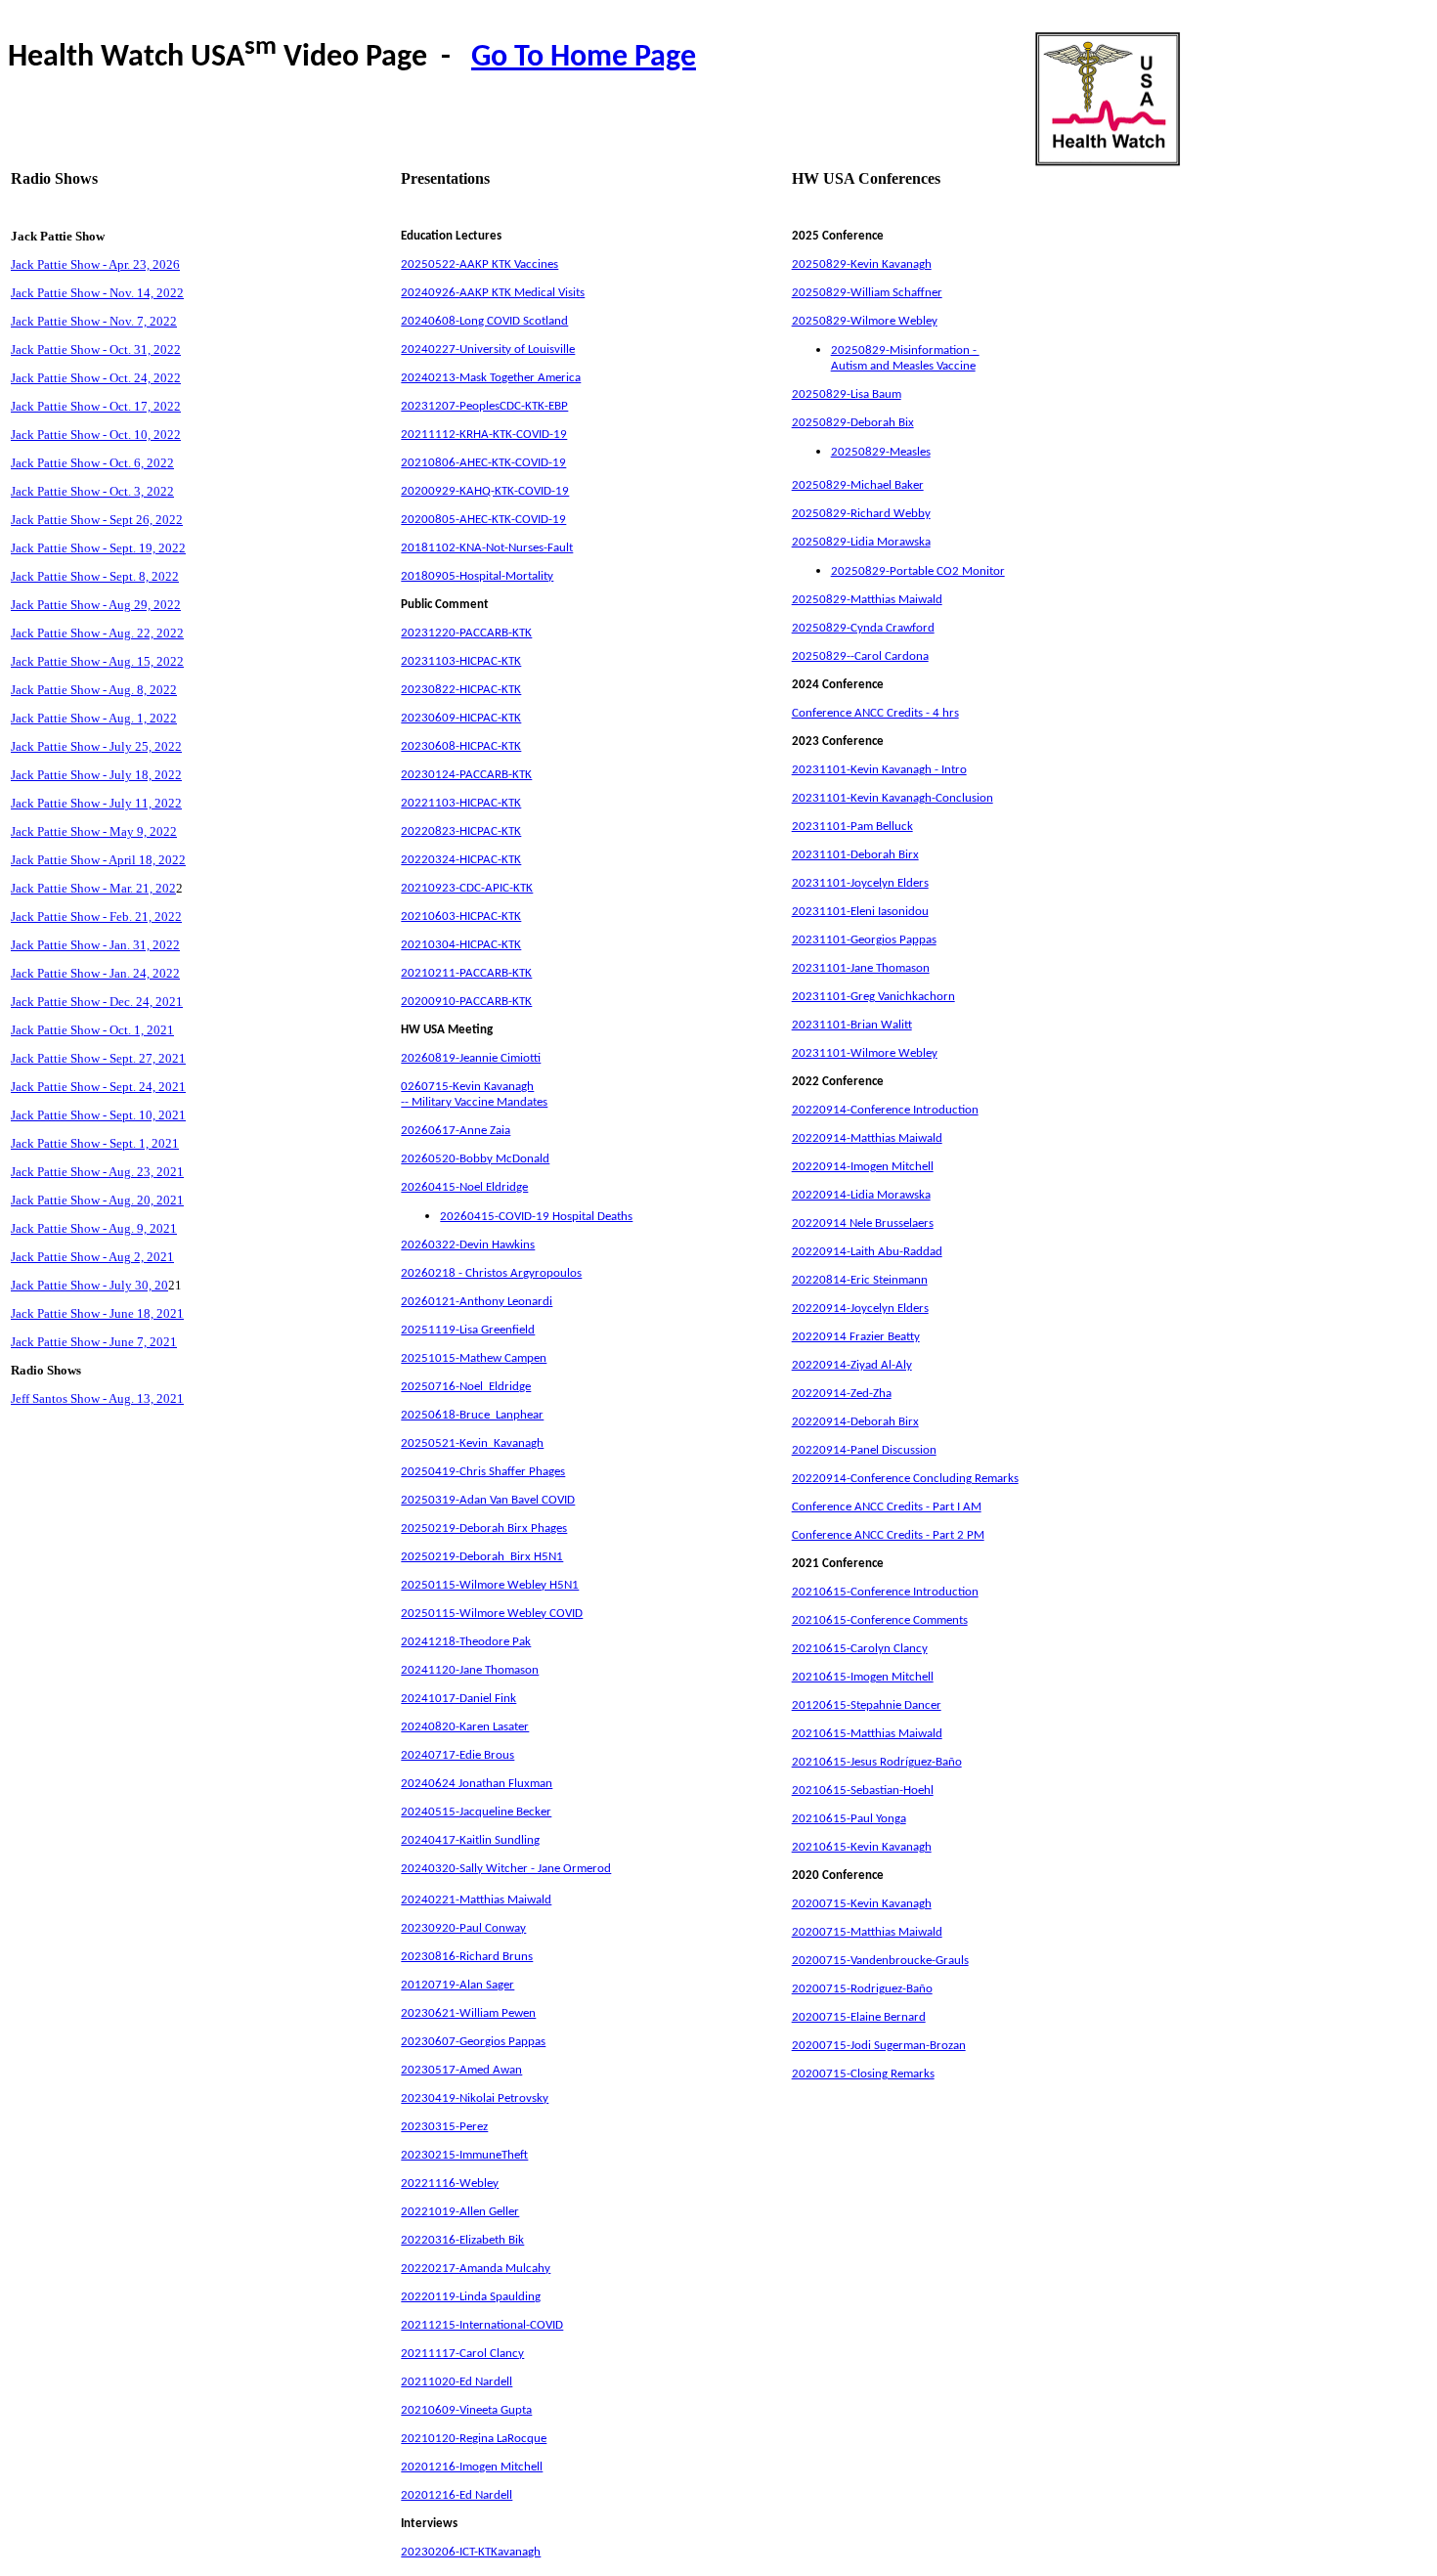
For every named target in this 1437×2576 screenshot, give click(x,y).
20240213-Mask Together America (491, 378)
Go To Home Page (584, 58)
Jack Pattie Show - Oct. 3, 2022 (92, 491)
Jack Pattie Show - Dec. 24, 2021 (97, 1002)
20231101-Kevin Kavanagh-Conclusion (893, 798)
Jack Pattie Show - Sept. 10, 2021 (98, 1115)
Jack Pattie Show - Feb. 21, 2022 (96, 917)
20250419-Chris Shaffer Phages (483, 1472)
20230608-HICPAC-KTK (461, 746)
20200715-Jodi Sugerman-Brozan (879, 2046)
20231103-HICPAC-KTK (461, 661)
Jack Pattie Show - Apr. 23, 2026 (95, 264)
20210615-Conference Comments (880, 1620)
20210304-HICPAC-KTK (461, 945)
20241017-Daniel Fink (458, 1699)
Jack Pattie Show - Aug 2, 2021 (92, 1257)
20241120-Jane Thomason (470, 1670)
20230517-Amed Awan (461, 2070)
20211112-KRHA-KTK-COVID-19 (484, 435)
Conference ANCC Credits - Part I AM (887, 1507)
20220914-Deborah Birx (855, 1422)
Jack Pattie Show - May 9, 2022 (94, 831)
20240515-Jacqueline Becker (476, 1812)
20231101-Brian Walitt (852, 1025)
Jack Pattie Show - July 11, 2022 (96, 803)
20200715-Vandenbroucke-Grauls (880, 1961)
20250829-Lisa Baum (847, 394)
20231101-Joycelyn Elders (860, 883)
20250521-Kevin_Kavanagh (472, 1443)
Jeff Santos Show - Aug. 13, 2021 (97, 1398)
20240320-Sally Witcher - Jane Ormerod (506, 1869)
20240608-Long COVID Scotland (484, 321)
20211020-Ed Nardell (457, 2382)
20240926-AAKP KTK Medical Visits (493, 293)
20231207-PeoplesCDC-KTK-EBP (484, 406)
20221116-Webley (450, 2183)
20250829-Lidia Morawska (861, 542)
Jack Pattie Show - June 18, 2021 (97, 1313)
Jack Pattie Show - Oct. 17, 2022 (96, 406)
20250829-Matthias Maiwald (867, 600)
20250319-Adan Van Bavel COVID (488, 1500)
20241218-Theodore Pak (466, 1642)
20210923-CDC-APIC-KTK (467, 888)
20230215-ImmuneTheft (464, 2155)
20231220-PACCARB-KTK (466, 633)
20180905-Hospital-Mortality (477, 576)
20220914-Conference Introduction (885, 1110)
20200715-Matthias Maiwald (867, 1932)
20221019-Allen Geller (460, 2212)
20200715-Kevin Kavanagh (862, 1904)
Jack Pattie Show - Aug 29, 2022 (96, 605)
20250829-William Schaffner (867, 293)
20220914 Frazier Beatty (856, 1337)
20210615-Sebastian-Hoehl (863, 1790)
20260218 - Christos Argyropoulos (491, 1273)
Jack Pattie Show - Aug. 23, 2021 (97, 1172)
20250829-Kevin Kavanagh (862, 264)
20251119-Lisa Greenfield (468, 1330)
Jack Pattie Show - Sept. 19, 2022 (98, 548)
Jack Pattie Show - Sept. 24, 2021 (98, 1087)
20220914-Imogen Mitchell (863, 1167)
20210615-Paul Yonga (849, 1819)
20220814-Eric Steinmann (860, 1280)
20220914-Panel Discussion (864, 1450)
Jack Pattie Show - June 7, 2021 (94, 1342)
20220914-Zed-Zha (842, 1394)
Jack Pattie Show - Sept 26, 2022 (97, 520)
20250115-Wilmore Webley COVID (492, 1614)
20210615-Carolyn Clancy (860, 1649)
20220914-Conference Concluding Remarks (905, 1479)
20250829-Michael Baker (858, 485)
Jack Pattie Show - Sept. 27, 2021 (98, 1058)
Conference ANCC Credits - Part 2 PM (888, 1535)
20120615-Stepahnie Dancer (867, 1705)
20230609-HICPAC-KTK (461, 718)
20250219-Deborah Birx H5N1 (482, 1557)
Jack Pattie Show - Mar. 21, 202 (93, 888)
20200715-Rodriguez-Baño (862, 1989)
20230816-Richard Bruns (467, 1957)
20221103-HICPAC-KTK (461, 803)
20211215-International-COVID (482, 2325)
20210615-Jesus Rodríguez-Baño (877, 1762)
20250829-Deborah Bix (853, 423)
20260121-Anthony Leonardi (477, 1302)
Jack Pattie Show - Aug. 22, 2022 (97, 633)
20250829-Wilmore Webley (865, 321)
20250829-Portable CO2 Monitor (918, 571)
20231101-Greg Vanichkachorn (873, 997)
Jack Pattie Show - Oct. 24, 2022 (96, 378)
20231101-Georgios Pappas (864, 940)
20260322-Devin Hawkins (468, 1245)
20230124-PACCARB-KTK (466, 775)
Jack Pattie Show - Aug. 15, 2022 (97, 661)
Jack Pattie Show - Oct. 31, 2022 (96, 349)
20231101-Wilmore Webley (865, 1053)
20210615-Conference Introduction (885, 1592)
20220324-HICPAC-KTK (461, 860)
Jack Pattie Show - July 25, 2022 (96, 746)
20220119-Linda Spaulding (471, 2297)
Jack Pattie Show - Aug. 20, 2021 (97, 1200)
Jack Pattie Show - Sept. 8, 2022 (95, 576)
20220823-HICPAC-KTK (461, 831)
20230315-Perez (444, 2127)
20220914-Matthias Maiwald (867, 1138)
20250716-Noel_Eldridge (466, 1387)
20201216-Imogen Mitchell (472, 2467)
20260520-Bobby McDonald (475, 1159)
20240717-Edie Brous (457, 1755)
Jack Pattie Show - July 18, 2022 (96, 775)
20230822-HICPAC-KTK (461, 690)
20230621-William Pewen (468, 2013)
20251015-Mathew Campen (474, 1358)
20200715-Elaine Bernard (859, 2017)
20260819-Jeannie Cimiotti (471, 1058)
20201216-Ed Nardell (457, 2495)
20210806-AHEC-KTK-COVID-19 (483, 463)
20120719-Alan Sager (457, 1985)
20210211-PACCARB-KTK (466, 973)
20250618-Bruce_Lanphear (472, 1415)
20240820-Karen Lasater (465, 1727)
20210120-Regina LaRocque (474, 2439)
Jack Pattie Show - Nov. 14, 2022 (97, 293)
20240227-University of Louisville (488, 349)
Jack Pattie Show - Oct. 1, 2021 (92, 1030)
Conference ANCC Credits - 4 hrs (875, 713)
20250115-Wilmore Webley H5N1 (490, 1585)
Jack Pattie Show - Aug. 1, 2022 (94, 718)
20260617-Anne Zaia (456, 1131)
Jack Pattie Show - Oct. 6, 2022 (92, 463)
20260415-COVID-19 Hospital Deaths (536, 1217)
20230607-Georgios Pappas (473, 2042)
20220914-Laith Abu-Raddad (867, 1252)
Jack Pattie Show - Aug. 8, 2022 (94, 690)
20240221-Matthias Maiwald (476, 1900)
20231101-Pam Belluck (852, 827)
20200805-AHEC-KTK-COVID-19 (483, 520)
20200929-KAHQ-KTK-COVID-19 (485, 491)
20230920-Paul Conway (463, 1928)
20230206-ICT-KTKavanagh (471, 2552)
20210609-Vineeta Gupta (466, 2410)
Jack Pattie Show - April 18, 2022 (98, 860)
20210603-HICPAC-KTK (461, 917)
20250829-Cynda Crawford (863, 628)
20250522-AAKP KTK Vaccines (479, 264)
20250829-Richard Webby (861, 514)
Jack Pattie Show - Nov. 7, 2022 (94, 321)
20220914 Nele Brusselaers (863, 1223)
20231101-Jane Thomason (861, 968)
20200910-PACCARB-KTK (466, 1002)
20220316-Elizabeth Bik (462, 2240)
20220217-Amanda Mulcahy (476, 2269)
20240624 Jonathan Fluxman (477, 1784)
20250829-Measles (881, 452)
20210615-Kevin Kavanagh (862, 1847)
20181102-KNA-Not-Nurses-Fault (487, 548)
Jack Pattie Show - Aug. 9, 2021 (94, 1228)
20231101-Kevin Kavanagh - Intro (879, 770)
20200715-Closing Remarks (863, 2074)
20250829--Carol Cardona (860, 656)
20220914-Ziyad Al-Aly (852, 1365)
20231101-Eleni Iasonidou (860, 912)
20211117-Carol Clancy (462, 2354)
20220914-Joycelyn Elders (860, 1309)
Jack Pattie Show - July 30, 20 (89, 1285)
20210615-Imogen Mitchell (863, 1677)
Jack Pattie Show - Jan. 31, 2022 (95, 945)
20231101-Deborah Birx (855, 855)
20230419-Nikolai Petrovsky (475, 2098)
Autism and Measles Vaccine (903, 366)
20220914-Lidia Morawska (861, 1195)
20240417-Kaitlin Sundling (470, 1840)
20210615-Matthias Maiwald (867, 1734)
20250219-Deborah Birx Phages (484, 1528)
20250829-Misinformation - (905, 350)
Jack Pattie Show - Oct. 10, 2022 (96, 435)
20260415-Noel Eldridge (464, 1187)
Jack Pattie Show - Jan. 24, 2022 (95, 973)
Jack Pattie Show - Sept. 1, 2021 (95, 1143)
